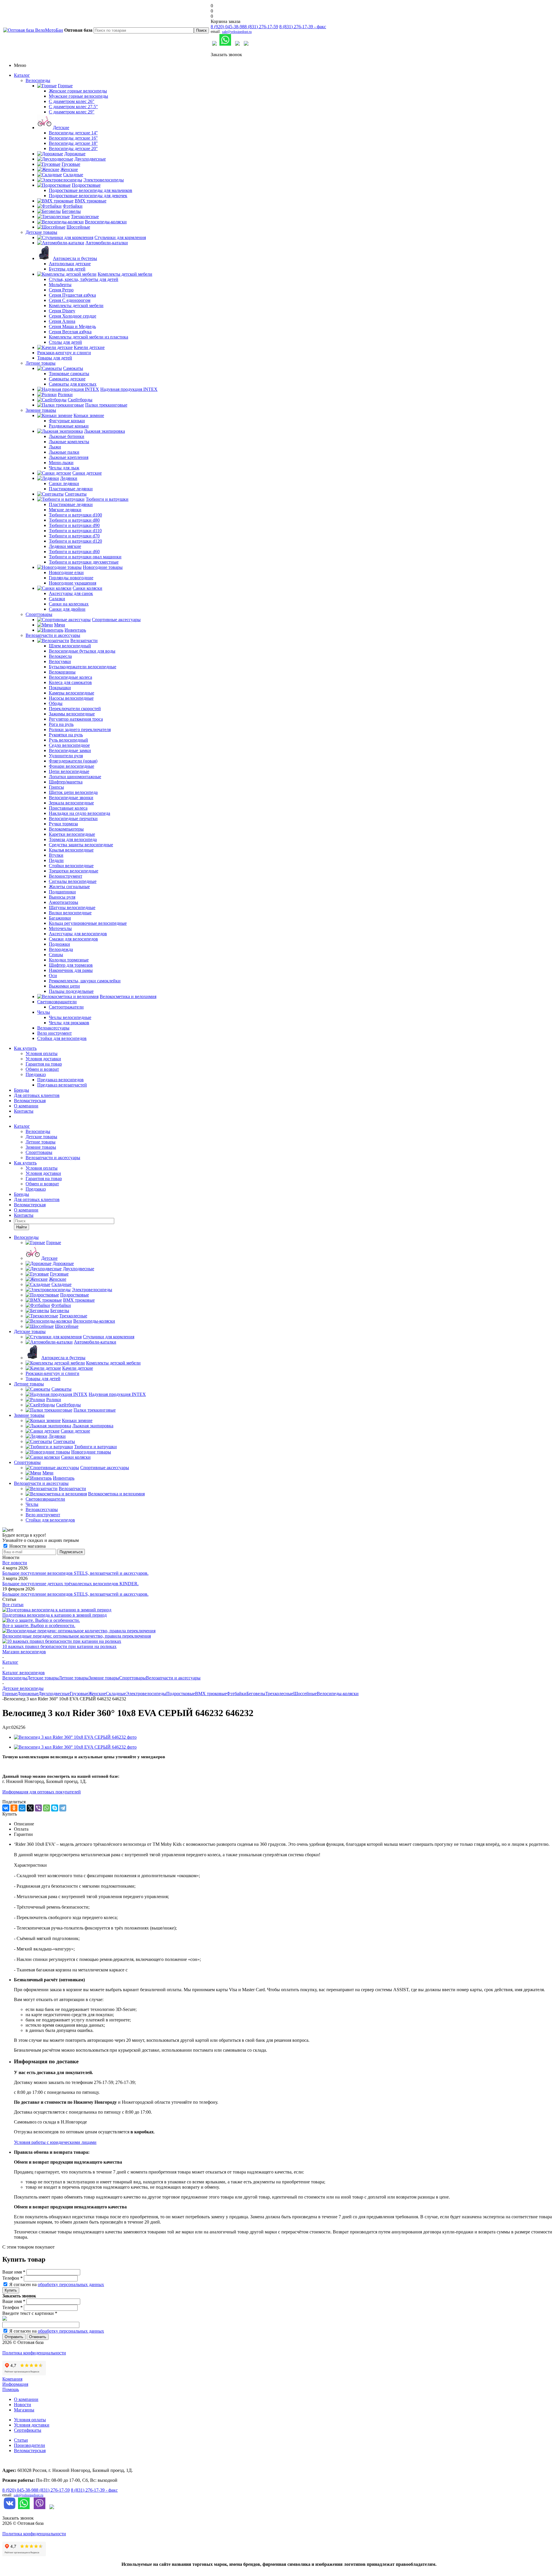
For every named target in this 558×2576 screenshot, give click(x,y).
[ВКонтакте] (6, 1808)
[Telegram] (63, 1808)
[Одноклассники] (14, 1808)
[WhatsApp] (46, 1808)
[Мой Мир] (22, 1808)
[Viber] (38, 1808)
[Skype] (55, 1808)
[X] (30, 1808)
